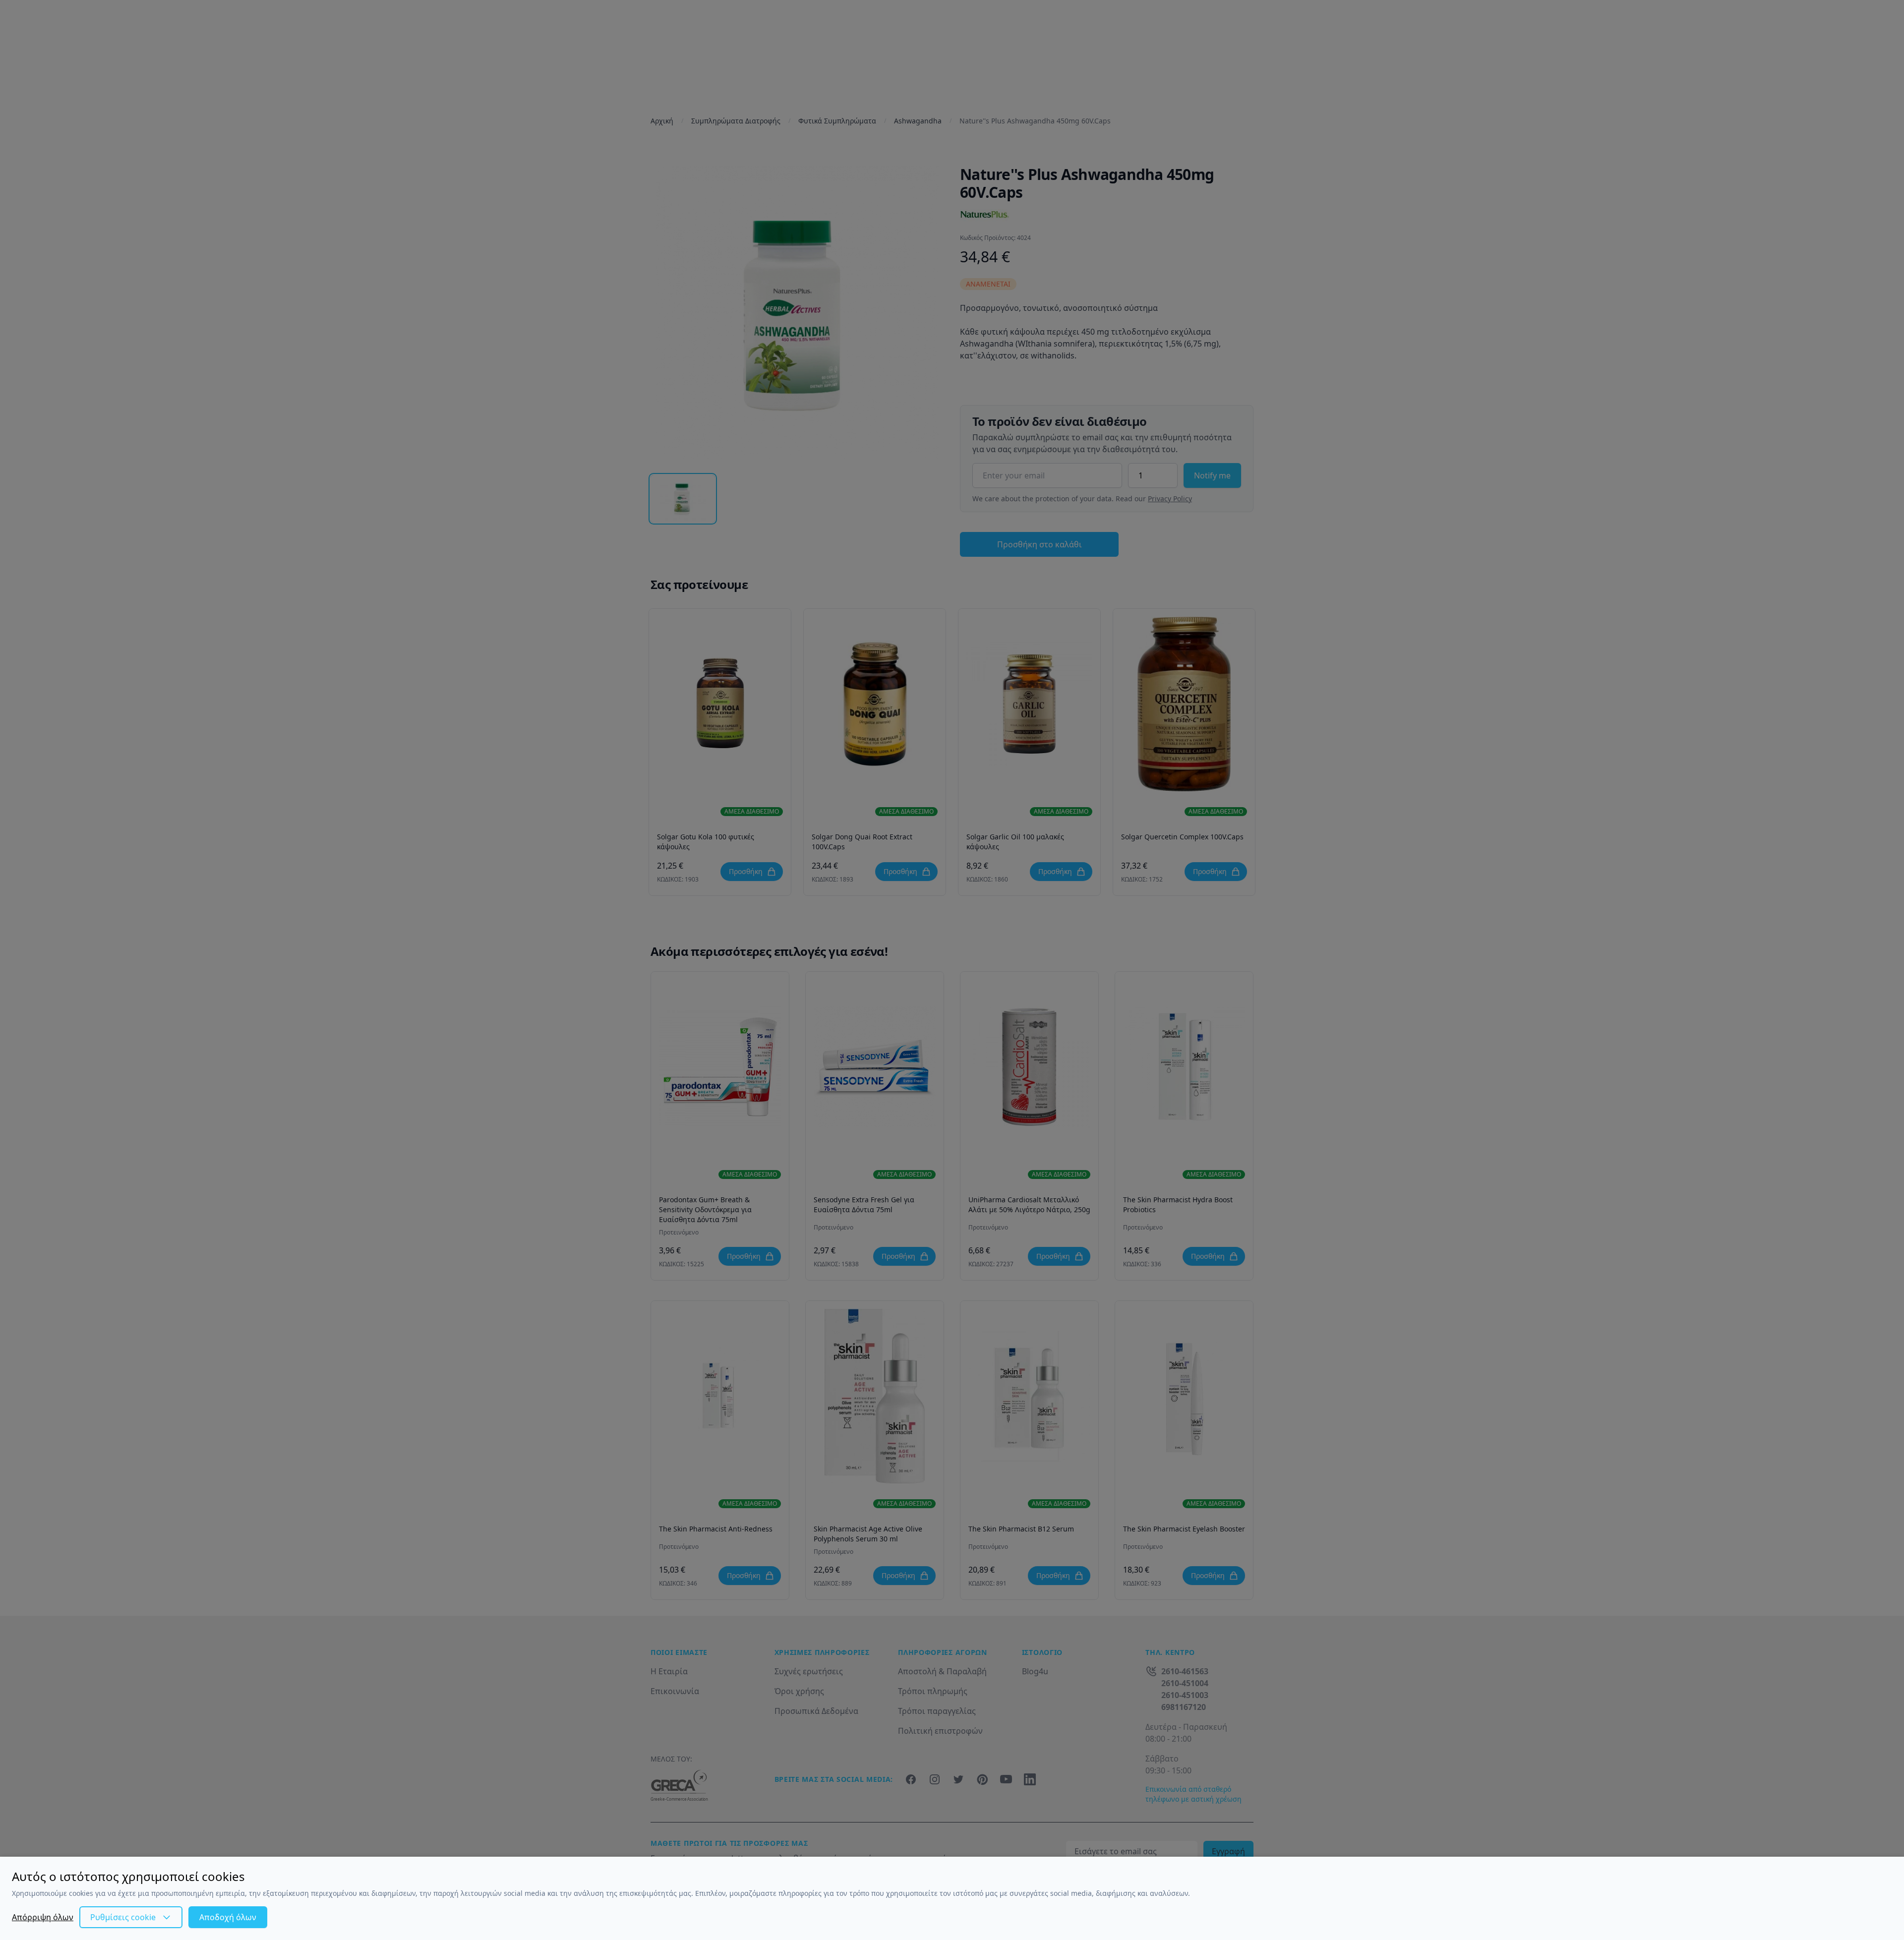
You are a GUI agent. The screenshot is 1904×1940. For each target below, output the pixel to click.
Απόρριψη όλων (43, 1917)
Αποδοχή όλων (228, 1917)
